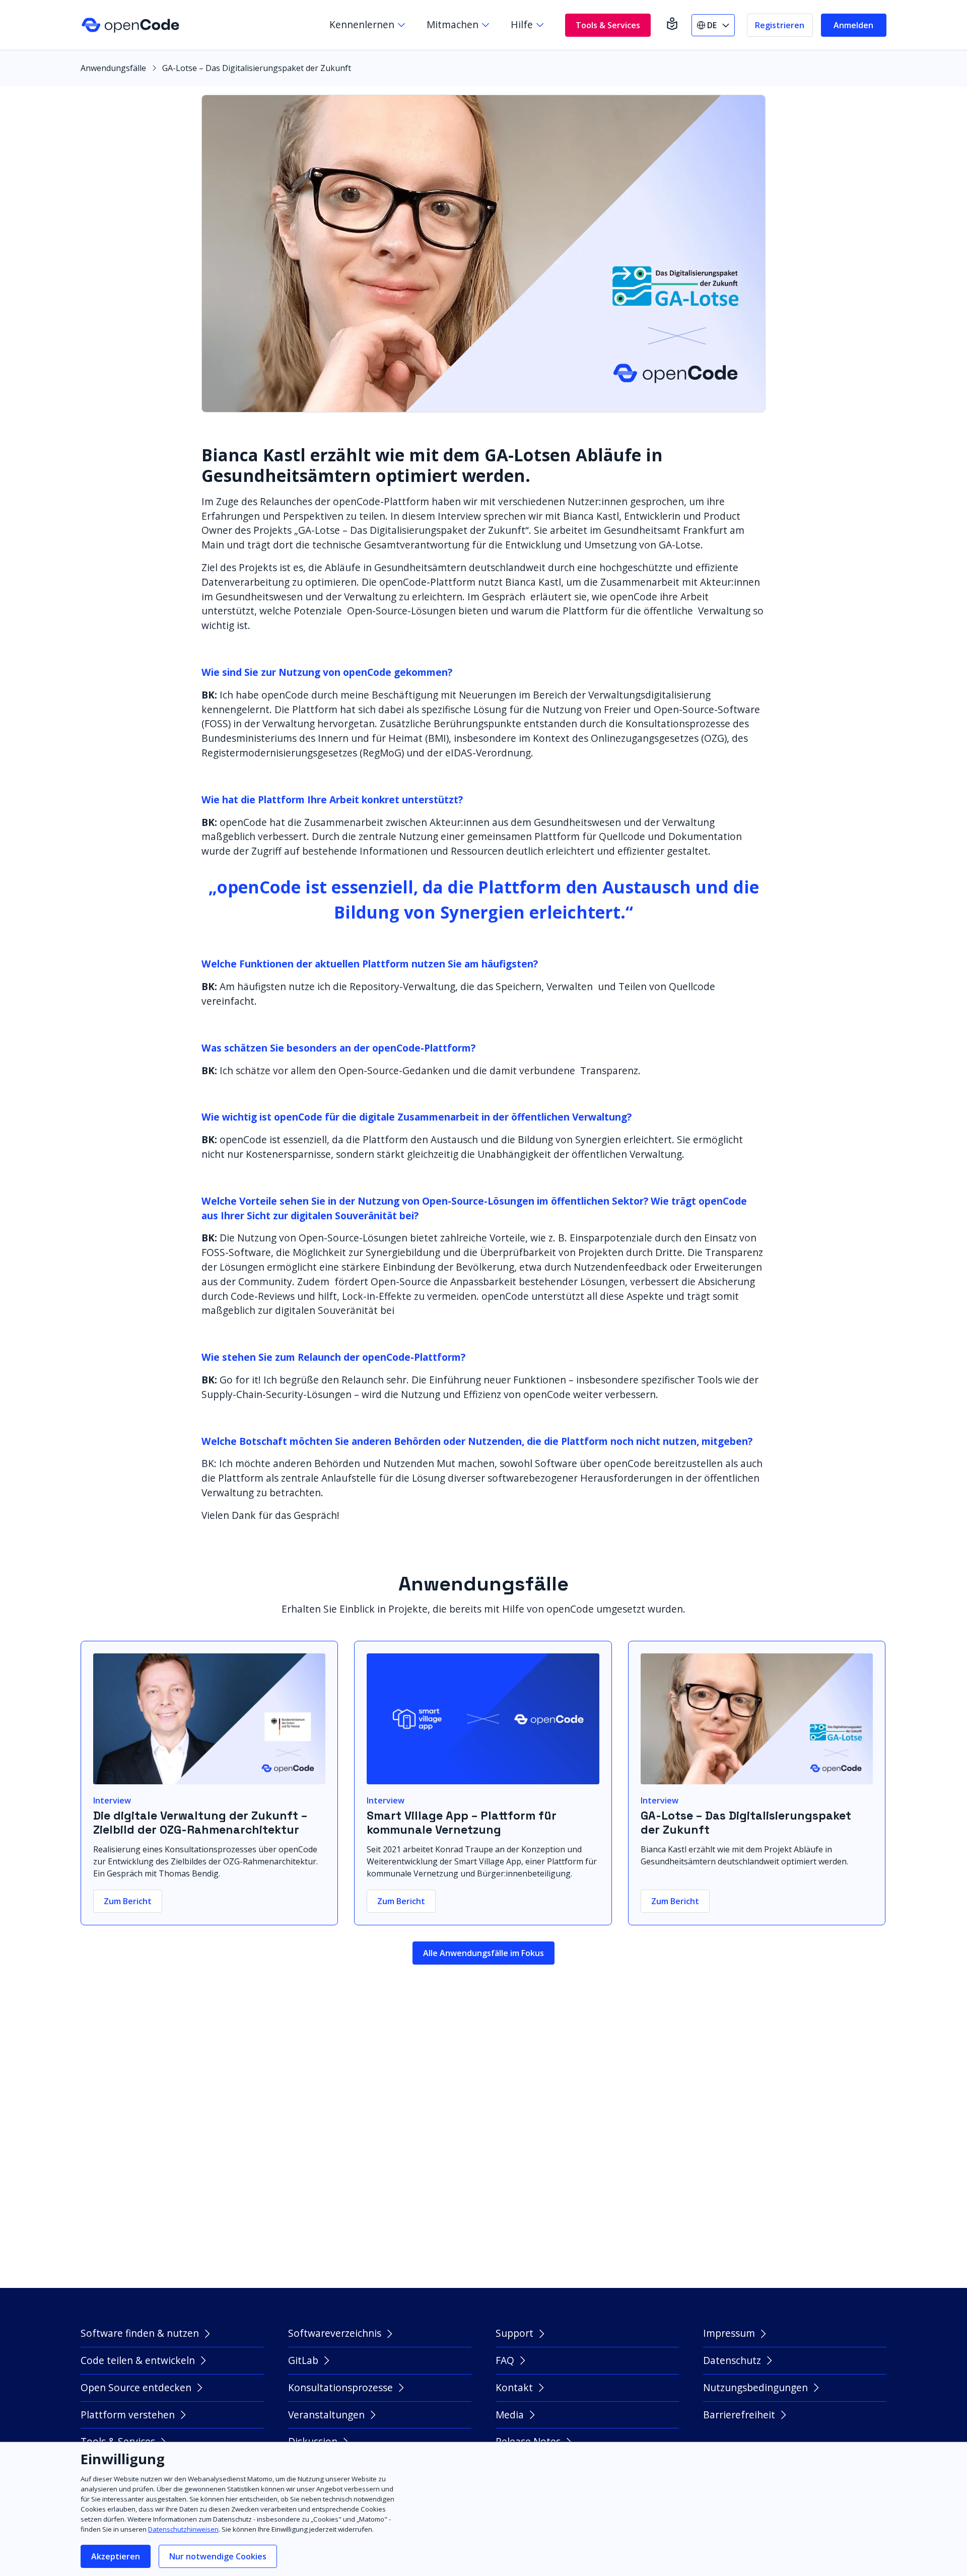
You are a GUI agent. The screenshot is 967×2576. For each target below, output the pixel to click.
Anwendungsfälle (113, 68)
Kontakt (514, 2387)
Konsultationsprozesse (340, 2387)
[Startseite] (131, 25)
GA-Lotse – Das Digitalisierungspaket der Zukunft (257, 68)
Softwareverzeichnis (335, 2333)
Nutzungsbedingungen (755, 2387)
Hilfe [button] (522, 24)
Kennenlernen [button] (362, 24)
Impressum (729, 2333)
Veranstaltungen (326, 2415)
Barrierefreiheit (739, 2415)
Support (514, 2333)
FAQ (505, 2360)
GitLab (303, 2360)
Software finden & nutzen (140, 2333)
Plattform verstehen (128, 2415)
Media (510, 2415)
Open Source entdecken (136, 2387)
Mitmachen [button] (453, 24)
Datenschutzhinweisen (183, 2529)
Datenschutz (732, 2360)
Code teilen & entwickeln (138, 2360)
